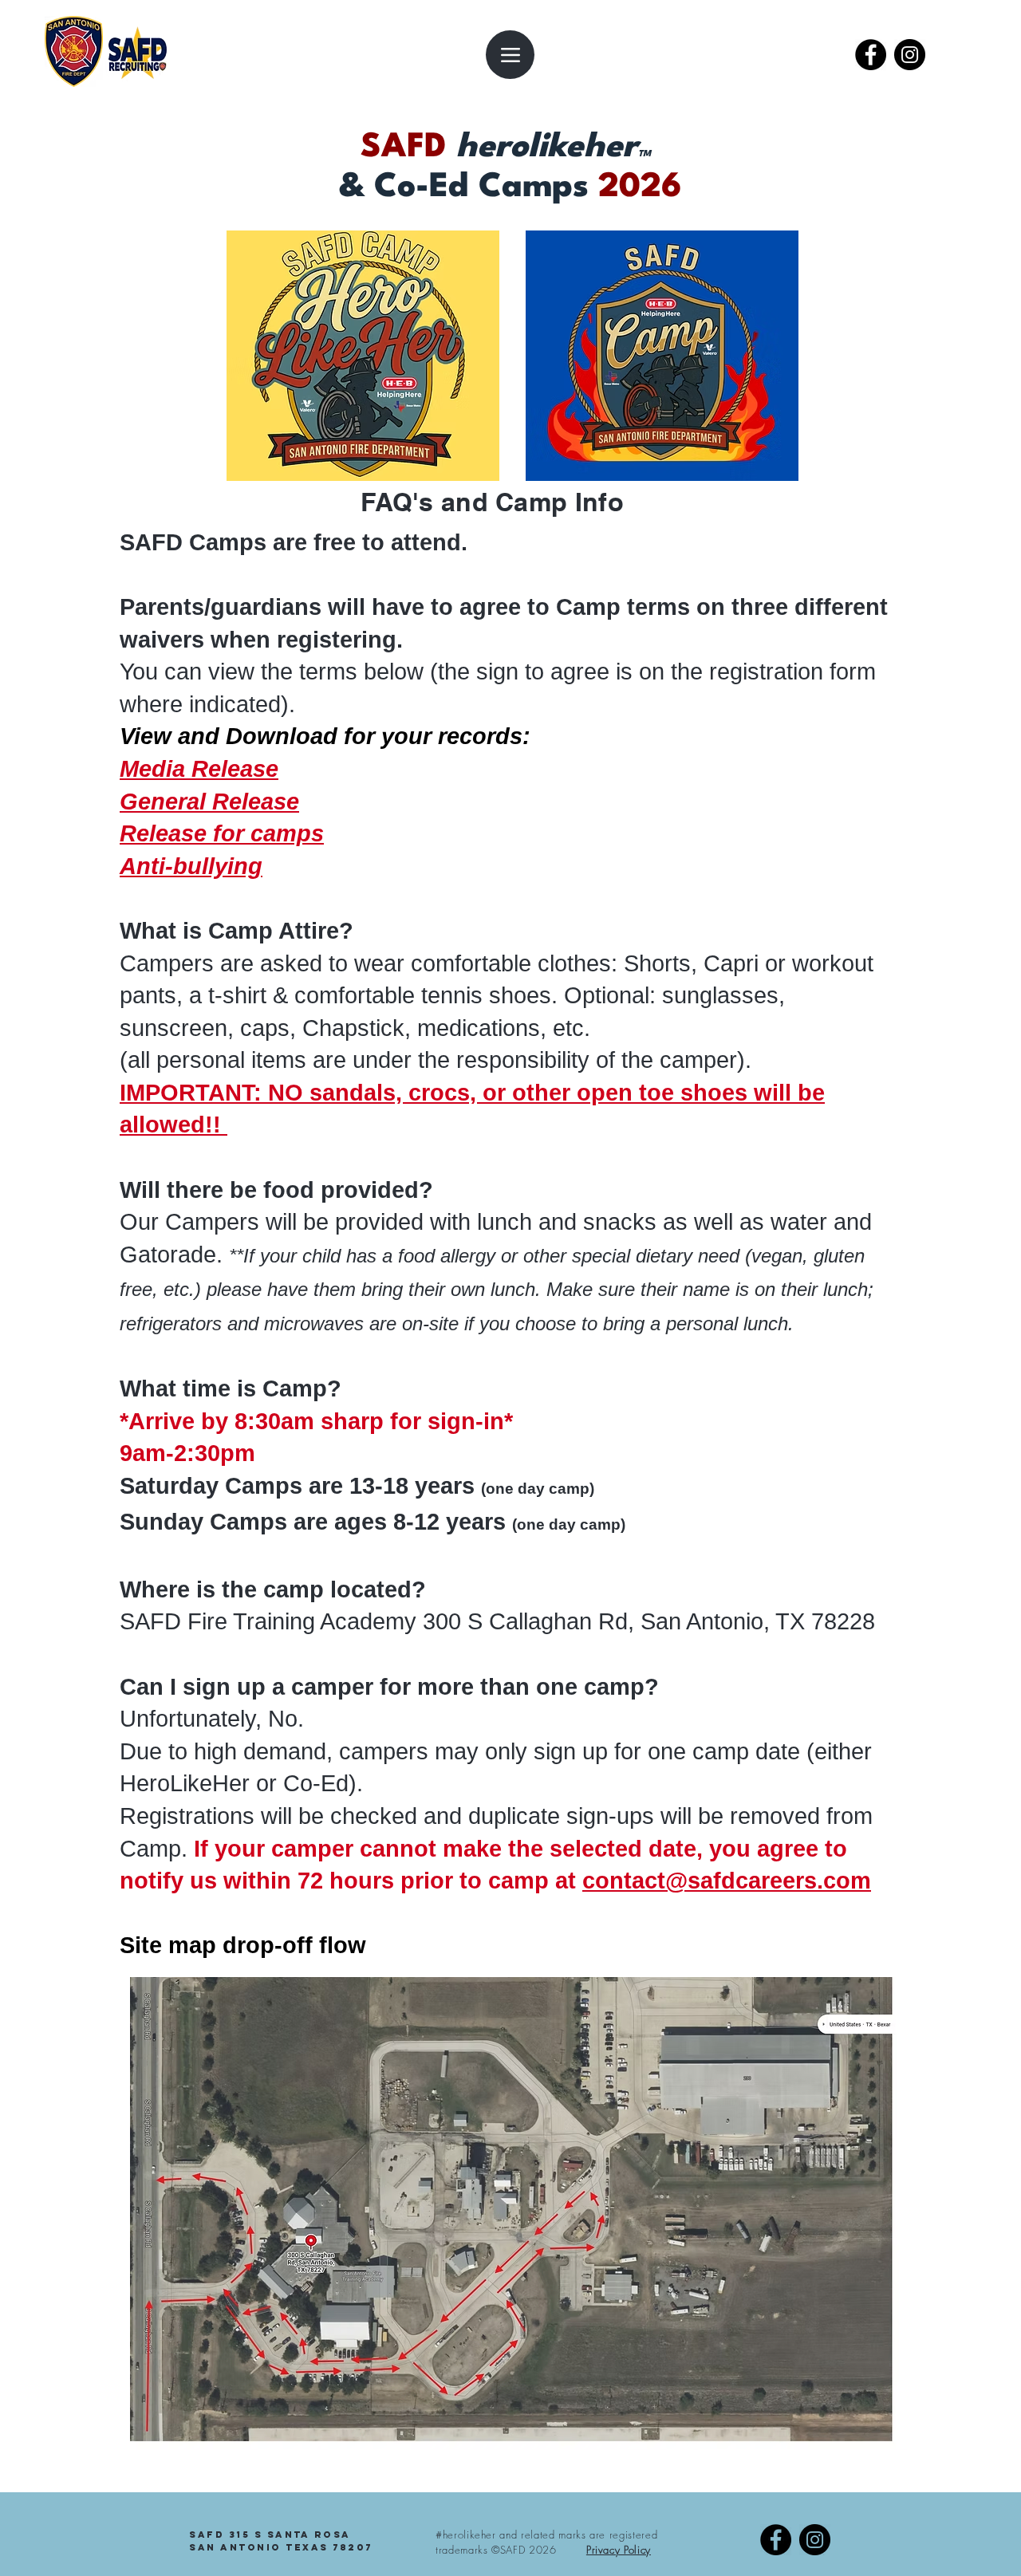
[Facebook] (871, 55)
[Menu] (510, 55)
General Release (209, 802)
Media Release (199, 769)
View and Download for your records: (325, 736)
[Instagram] (910, 55)
